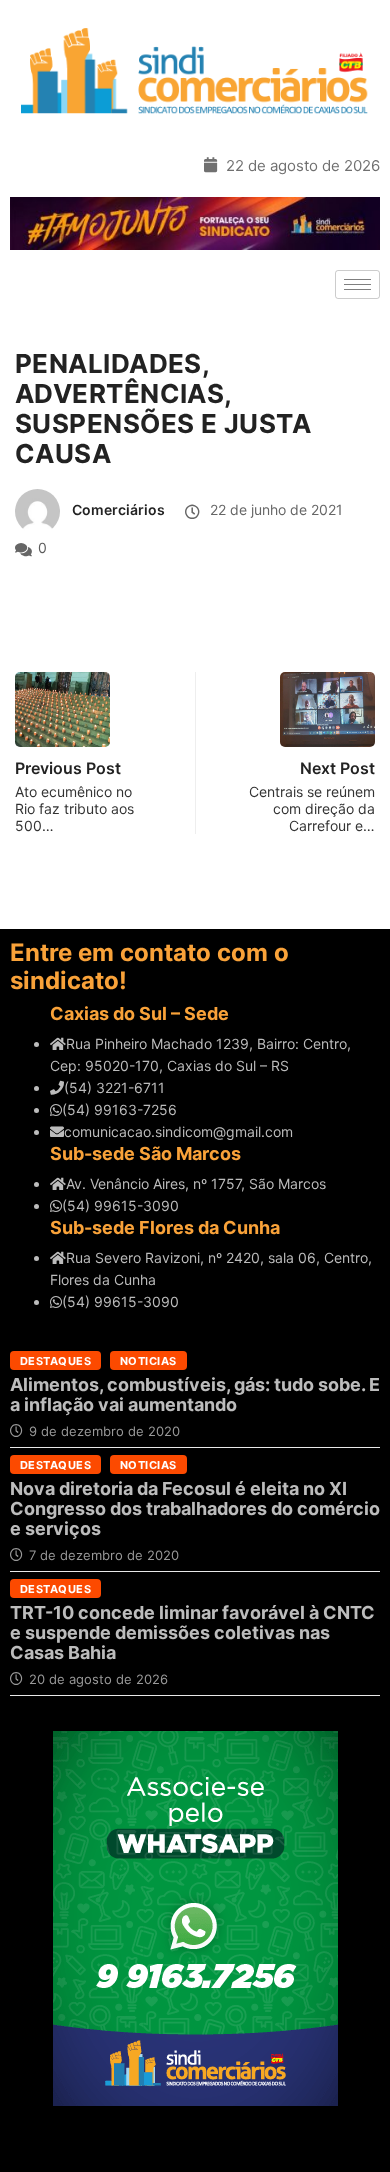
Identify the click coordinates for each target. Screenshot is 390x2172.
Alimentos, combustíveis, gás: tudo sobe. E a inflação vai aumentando (195, 1394)
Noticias (148, 1361)
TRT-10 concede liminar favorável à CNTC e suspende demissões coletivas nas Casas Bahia (192, 1632)
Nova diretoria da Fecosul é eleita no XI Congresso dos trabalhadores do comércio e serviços (195, 1508)
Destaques (55, 1361)
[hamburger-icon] (357, 284)
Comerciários (118, 509)
